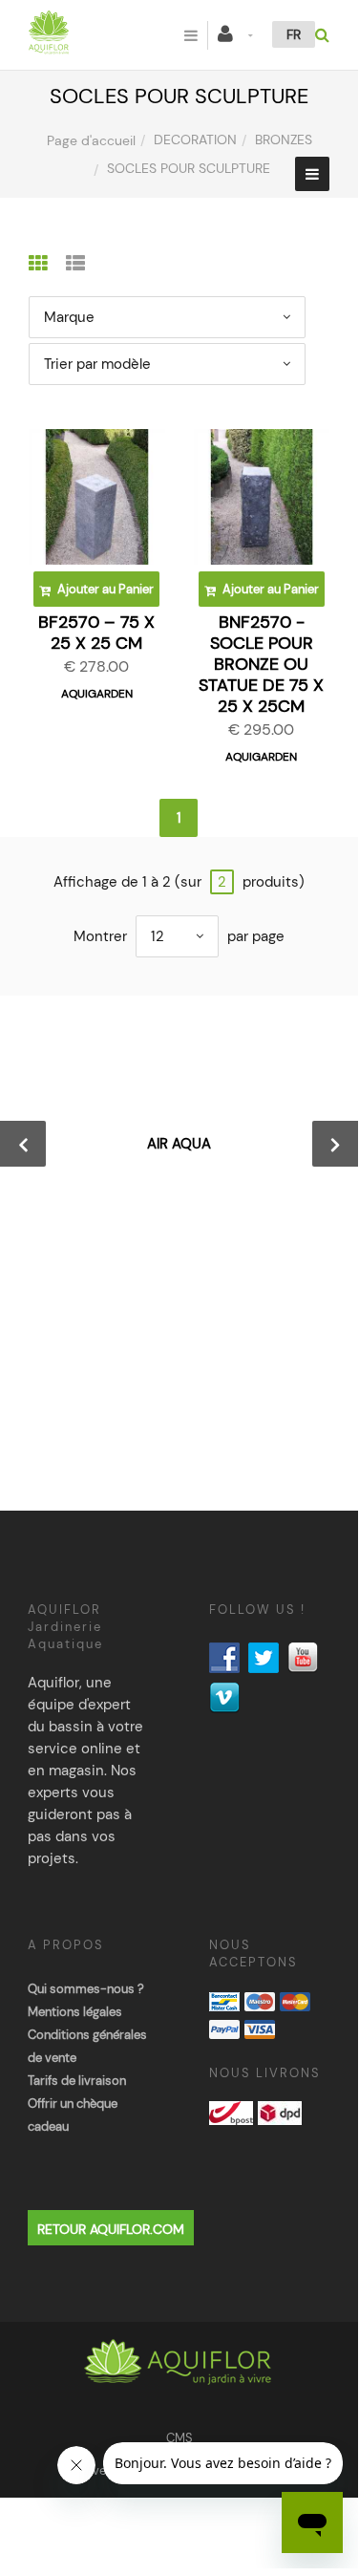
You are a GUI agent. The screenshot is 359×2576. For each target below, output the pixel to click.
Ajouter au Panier (104, 589)
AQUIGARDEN (97, 694)
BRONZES (284, 140)
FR (294, 34)
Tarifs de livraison (77, 2081)
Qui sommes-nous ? (86, 1989)
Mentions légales (75, 2012)
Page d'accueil (91, 140)
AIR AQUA (179, 1144)
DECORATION (195, 140)
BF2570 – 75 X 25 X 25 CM (96, 633)
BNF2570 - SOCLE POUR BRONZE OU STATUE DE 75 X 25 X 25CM (261, 664)
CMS (179, 2438)
